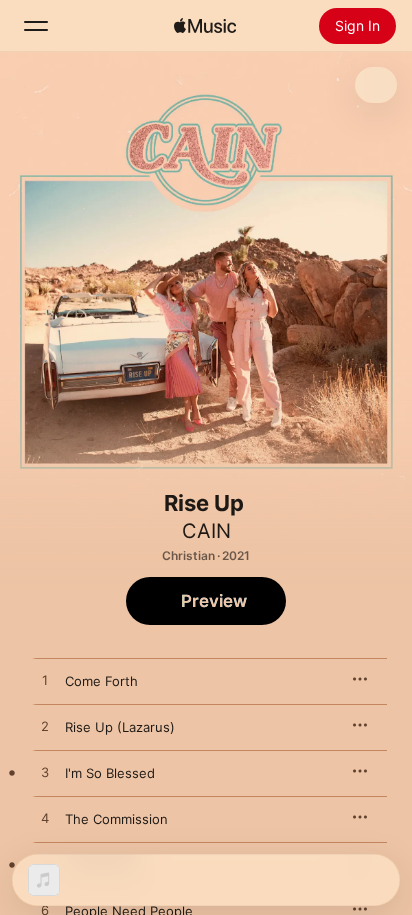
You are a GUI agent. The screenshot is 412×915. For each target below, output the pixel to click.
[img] (205, 26)
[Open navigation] (36, 26)
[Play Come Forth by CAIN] (45, 681)
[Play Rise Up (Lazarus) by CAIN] (45, 727)
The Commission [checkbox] (116, 819)
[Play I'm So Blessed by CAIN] (45, 773)
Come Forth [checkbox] (101, 681)
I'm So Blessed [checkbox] (110, 773)
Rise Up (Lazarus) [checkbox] (120, 727)
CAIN (206, 531)
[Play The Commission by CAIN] (45, 819)
